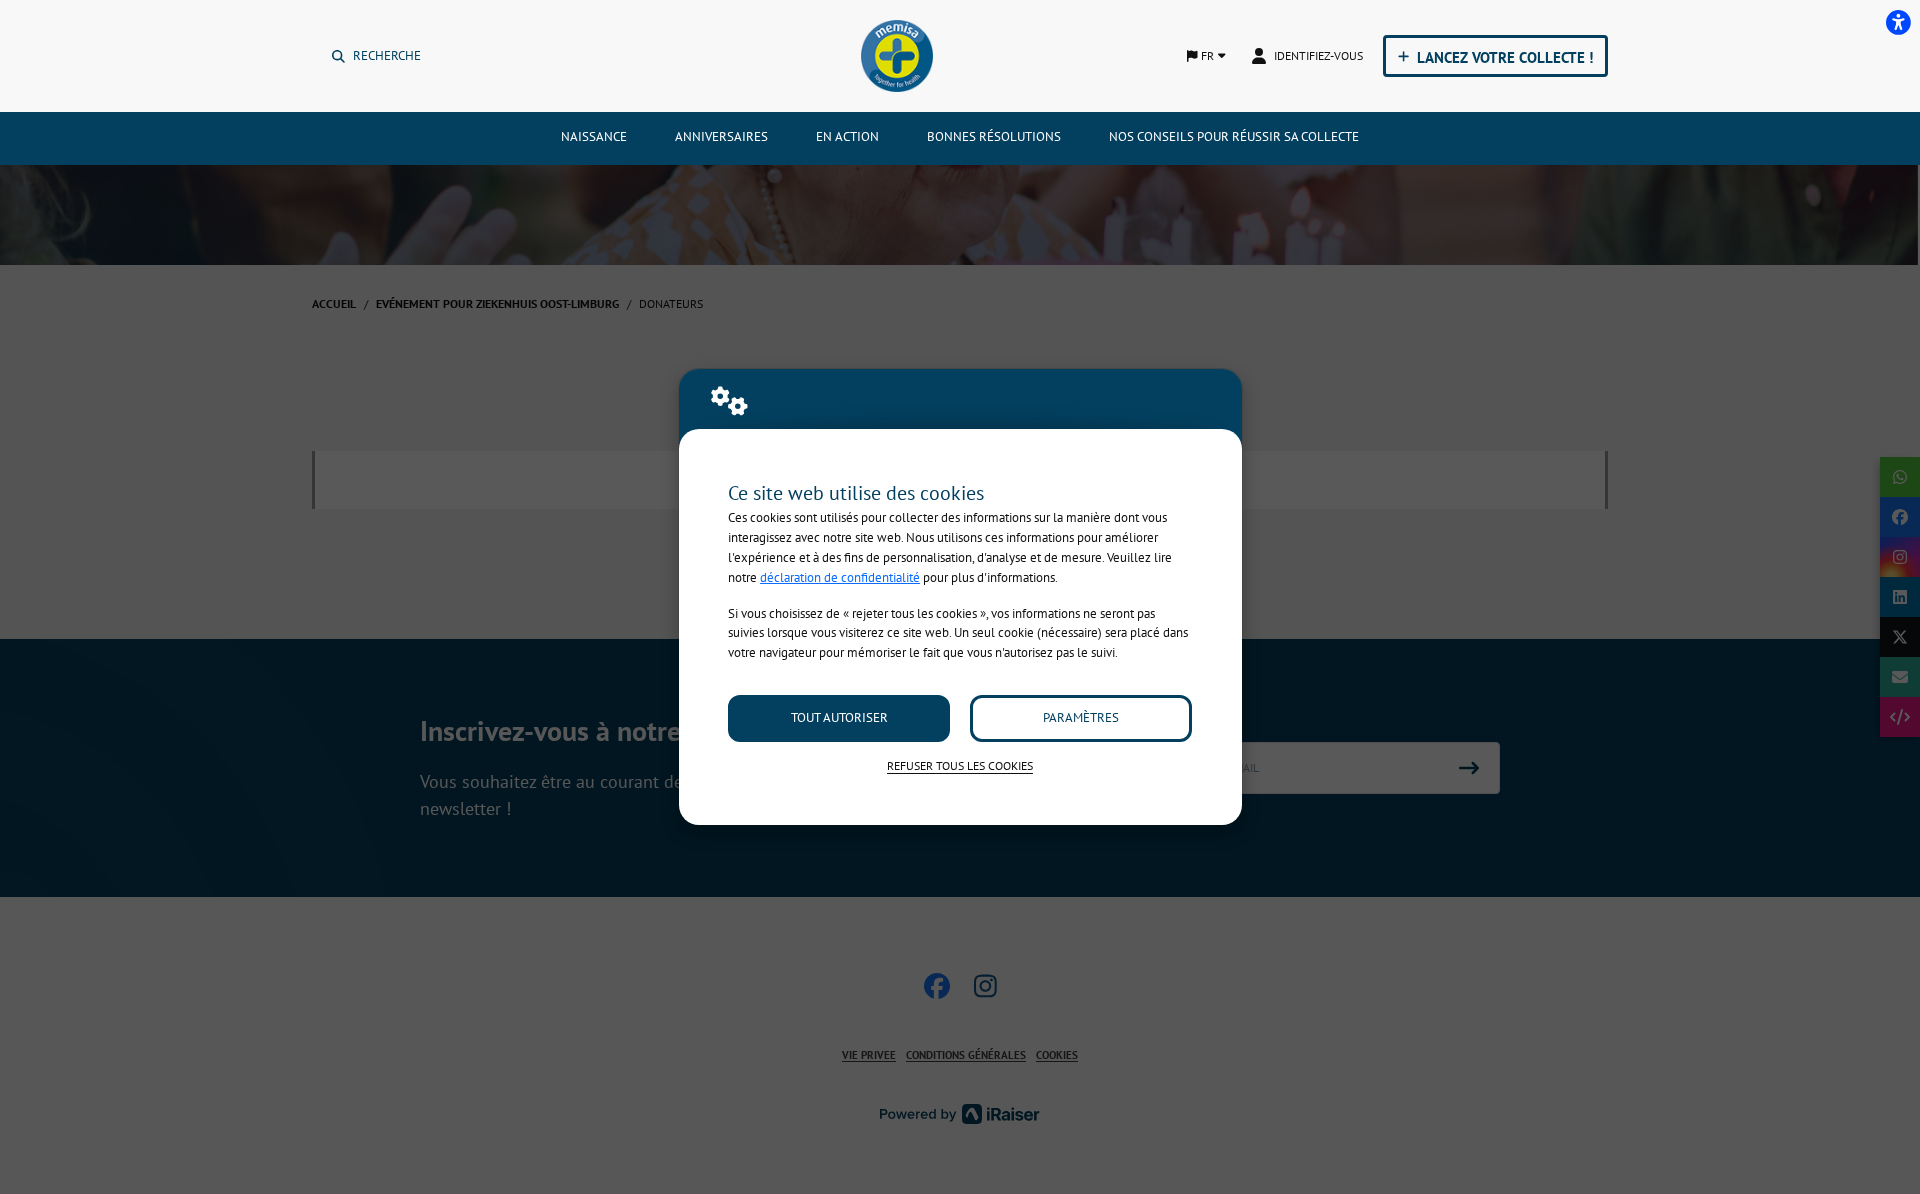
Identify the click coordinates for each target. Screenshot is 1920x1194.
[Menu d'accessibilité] (1898, 22)
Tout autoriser (839, 717)
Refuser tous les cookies (960, 765)
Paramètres (1081, 717)
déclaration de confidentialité (840, 577)
